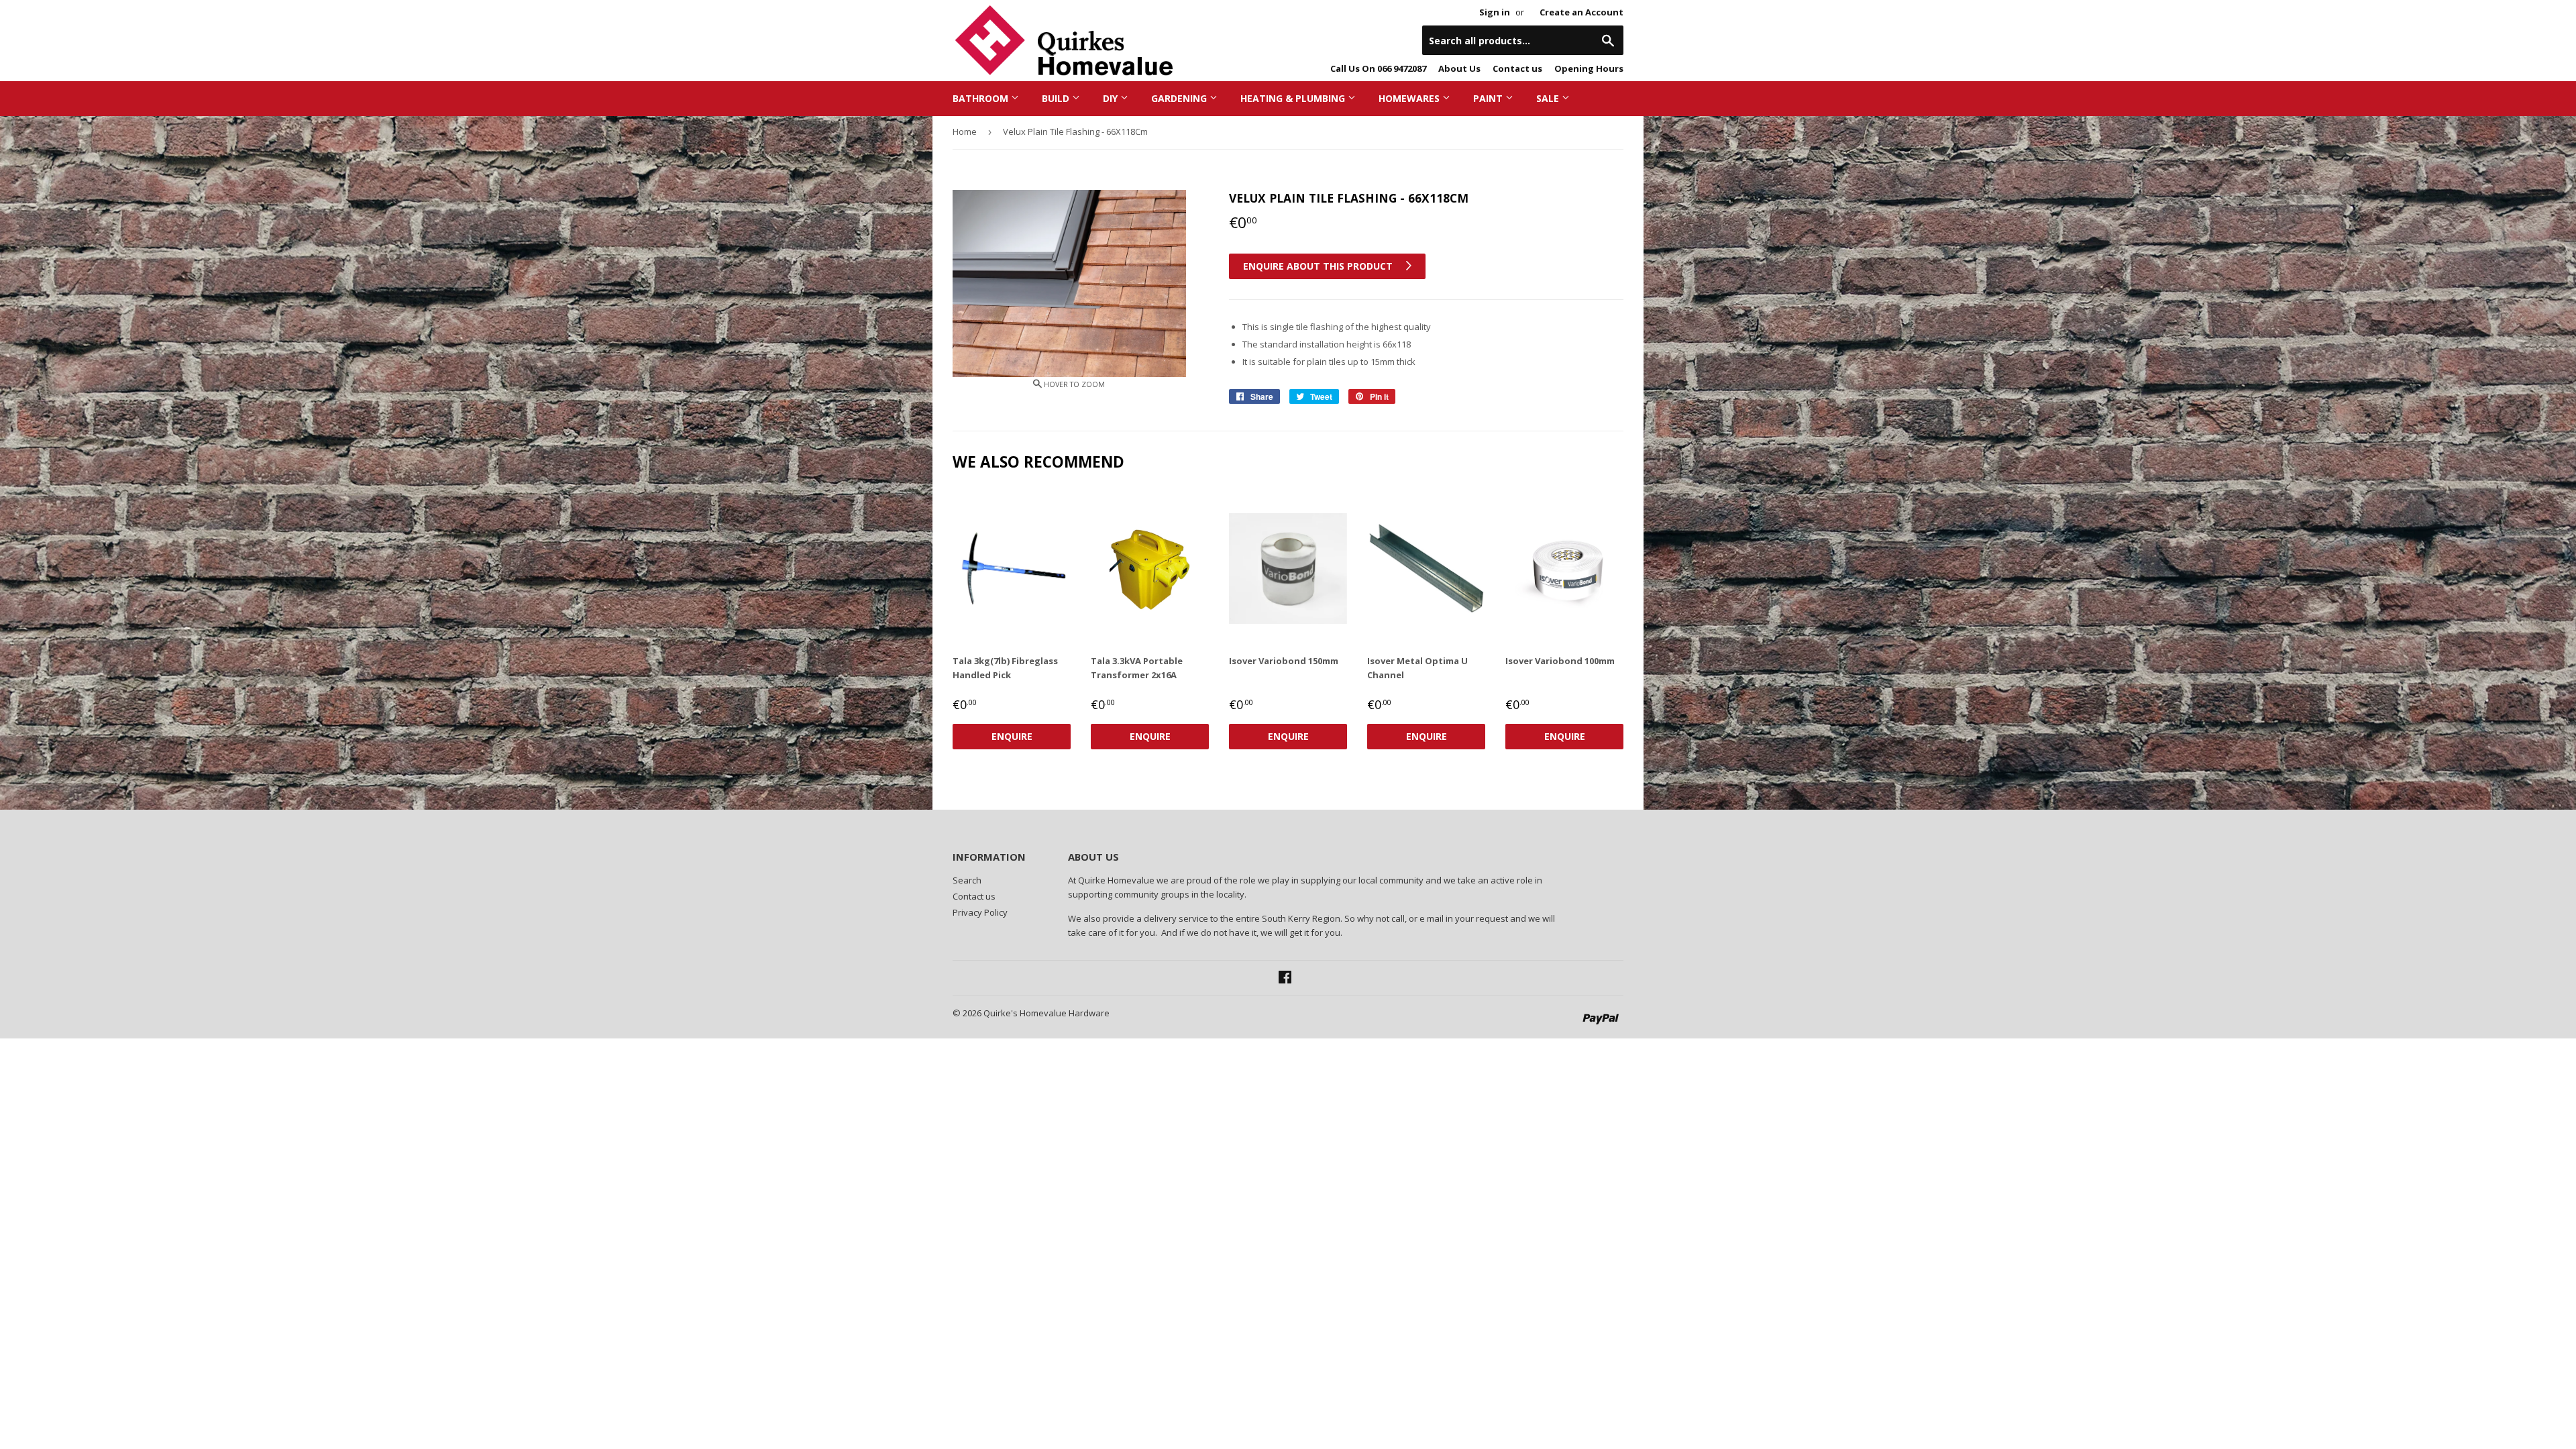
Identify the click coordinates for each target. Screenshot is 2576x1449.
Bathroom (982, 98)
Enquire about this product (1319, 266)
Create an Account (1581, 12)
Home (965, 131)
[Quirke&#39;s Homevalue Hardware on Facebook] (1285, 979)
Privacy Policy (980, 912)
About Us (1459, 68)
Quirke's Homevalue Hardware (1046, 1013)
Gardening (1180, 98)
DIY (1112, 98)
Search (967, 880)
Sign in (1495, 12)
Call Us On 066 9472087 (1378, 68)
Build (1057, 98)
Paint (1489, 98)
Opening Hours (1589, 68)
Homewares (1410, 98)
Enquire (1012, 736)
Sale (1549, 98)
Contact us (1517, 68)
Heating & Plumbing (1294, 98)
